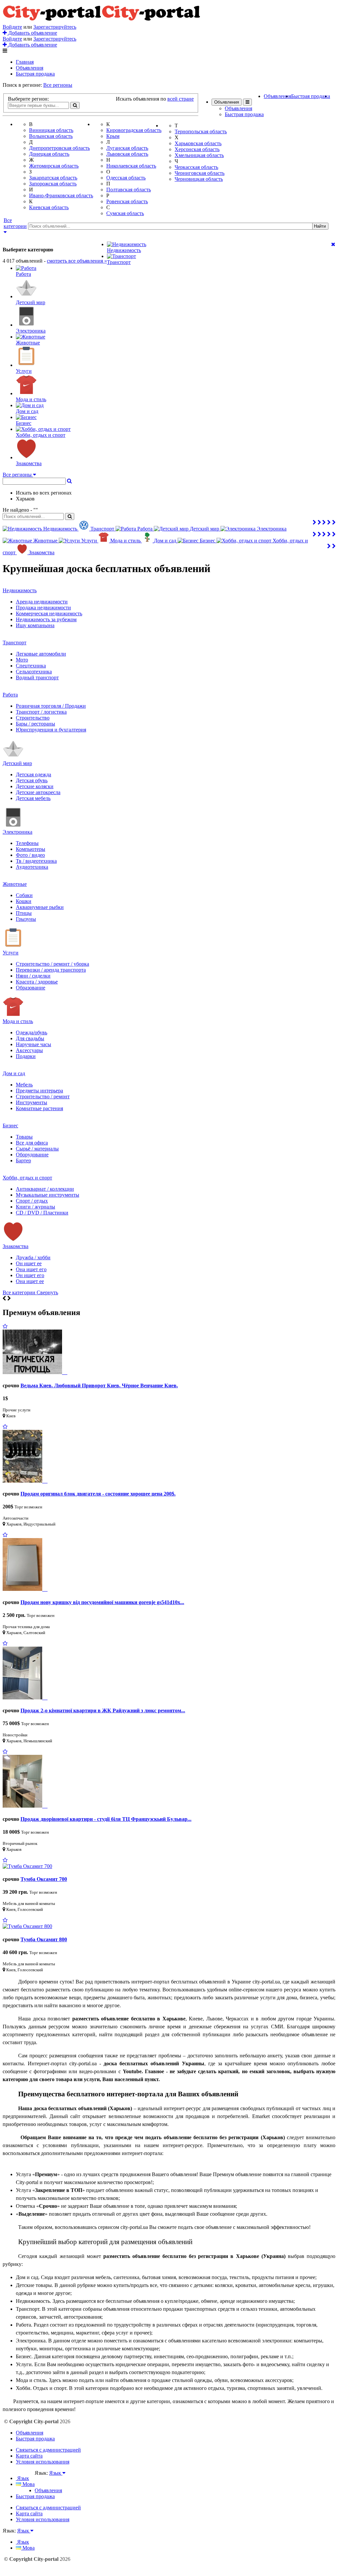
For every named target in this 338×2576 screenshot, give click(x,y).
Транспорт (15, 643)
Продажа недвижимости (43, 608)
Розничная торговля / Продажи (51, 706)
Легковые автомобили (41, 654)
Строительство (33, 718)
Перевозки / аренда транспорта (51, 970)
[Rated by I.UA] (49, 2479)
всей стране (181, 99)
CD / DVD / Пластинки (42, 1213)
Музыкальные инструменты (48, 1195)
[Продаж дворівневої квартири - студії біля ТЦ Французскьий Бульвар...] (25, 1806)
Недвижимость (20, 590)
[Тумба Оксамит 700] (27, 1866)
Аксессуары (29, 1050)
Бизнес (10, 1126)
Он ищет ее (29, 1263)
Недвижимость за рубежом (46, 619)
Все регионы (58, 85)
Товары (24, 1137)
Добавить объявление (32, 33)
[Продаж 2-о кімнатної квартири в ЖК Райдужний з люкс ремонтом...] (25, 1698)
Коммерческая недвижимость (49, 613)
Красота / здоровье (37, 982)
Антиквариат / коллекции (45, 1189)
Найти (320, 226)
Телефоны (27, 843)
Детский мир (17, 763)
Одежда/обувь (32, 1032)
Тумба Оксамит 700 (44, 1879)
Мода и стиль (18, 1021)
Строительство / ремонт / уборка (52, 964)
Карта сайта (29, 2456)
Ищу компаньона (35, 625)
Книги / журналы (35, 1207)
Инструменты (32, 1102)
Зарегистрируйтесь (55, 27)
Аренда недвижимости (42, 602)
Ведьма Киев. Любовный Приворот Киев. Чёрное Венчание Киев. (99, 1385)
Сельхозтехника (34, 672)
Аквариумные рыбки (40, 907)
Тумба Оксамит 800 (44, 1939)
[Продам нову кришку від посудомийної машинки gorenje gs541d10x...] (25, 1589)
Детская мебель (33, 798)
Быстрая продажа (35, 74)
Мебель (24, 1085)
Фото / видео (30, 855)
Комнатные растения (39, 1108)
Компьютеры (31, 849)
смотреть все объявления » (77, 261)
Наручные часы (34, 1044)
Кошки (24, 901)
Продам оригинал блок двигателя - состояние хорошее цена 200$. (98, 1494)
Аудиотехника (32, 867)
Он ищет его (30, 1275)
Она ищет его (31, 1269)
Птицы (24, 913)
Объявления (30, 68)
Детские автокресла (38, 792)
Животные (15, 884)
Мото (22, 660)
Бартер (23, 1160)
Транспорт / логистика (41, 712)
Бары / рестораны (35, 724)
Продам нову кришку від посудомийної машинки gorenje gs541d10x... (102, 1602)
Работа (10, 695)
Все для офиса (32, 1143)
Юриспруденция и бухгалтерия (51, 730)
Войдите (12, 27)
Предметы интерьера (39, 1091)
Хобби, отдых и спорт (27, 1178)
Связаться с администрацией (48, 2450)
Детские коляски (35, 786)
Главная (25, 62)
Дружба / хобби (33, 1257)
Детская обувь (32, 780)
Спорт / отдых (32, 1201)
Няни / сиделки (33, 976)
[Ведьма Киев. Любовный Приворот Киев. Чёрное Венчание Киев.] (35, 1372)
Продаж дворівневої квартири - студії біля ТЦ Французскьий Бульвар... (106, 1819)
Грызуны (26, 919)
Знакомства (16, 1246)
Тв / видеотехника (36, 861)
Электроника (17, 832)
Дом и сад (14, 1073)
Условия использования (43, 2462)
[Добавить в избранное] (5, 1326)
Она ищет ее (30, 1281)
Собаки (24, 895)
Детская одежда (34, 774)
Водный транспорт (37, 677)
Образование (31, 988)
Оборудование (32, 1155)
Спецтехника (31, 666)
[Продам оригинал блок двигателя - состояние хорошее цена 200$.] (25, 1481)
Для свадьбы (30, 1038)
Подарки (26, 1056)
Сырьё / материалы (37, 1149)
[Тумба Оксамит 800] (27, 1926)
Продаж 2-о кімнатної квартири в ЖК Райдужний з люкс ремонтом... (103, 1710)
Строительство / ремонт (43, 1096)
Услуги (11, 953)
